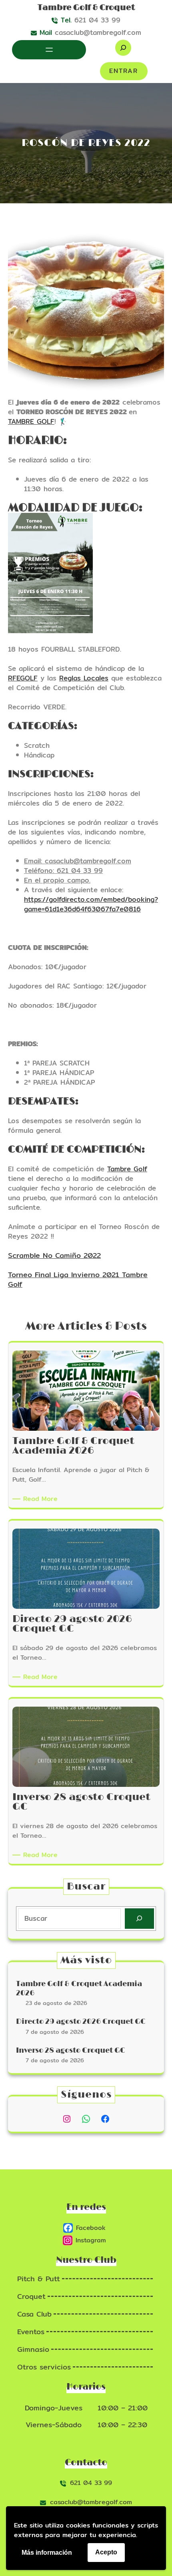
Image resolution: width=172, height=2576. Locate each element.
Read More (42, 1499)
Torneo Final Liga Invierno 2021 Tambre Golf (78, 1279)
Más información (47, 2553)
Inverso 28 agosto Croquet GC (71, 2051)
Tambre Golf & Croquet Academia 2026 (79, 1989)
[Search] (139, 1919)
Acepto (106, 2552)
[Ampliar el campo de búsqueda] (123, 48)
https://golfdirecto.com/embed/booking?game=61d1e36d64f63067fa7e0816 (91, 904)
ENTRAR (124, 71)
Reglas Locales (84, 678)
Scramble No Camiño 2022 (54, 1255)
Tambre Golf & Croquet (86, 8)
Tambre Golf (127, 1169)
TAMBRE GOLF (31, 421)
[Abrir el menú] (49, 50)
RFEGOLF (23, 678)
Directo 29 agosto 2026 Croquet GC (81, 2022)
